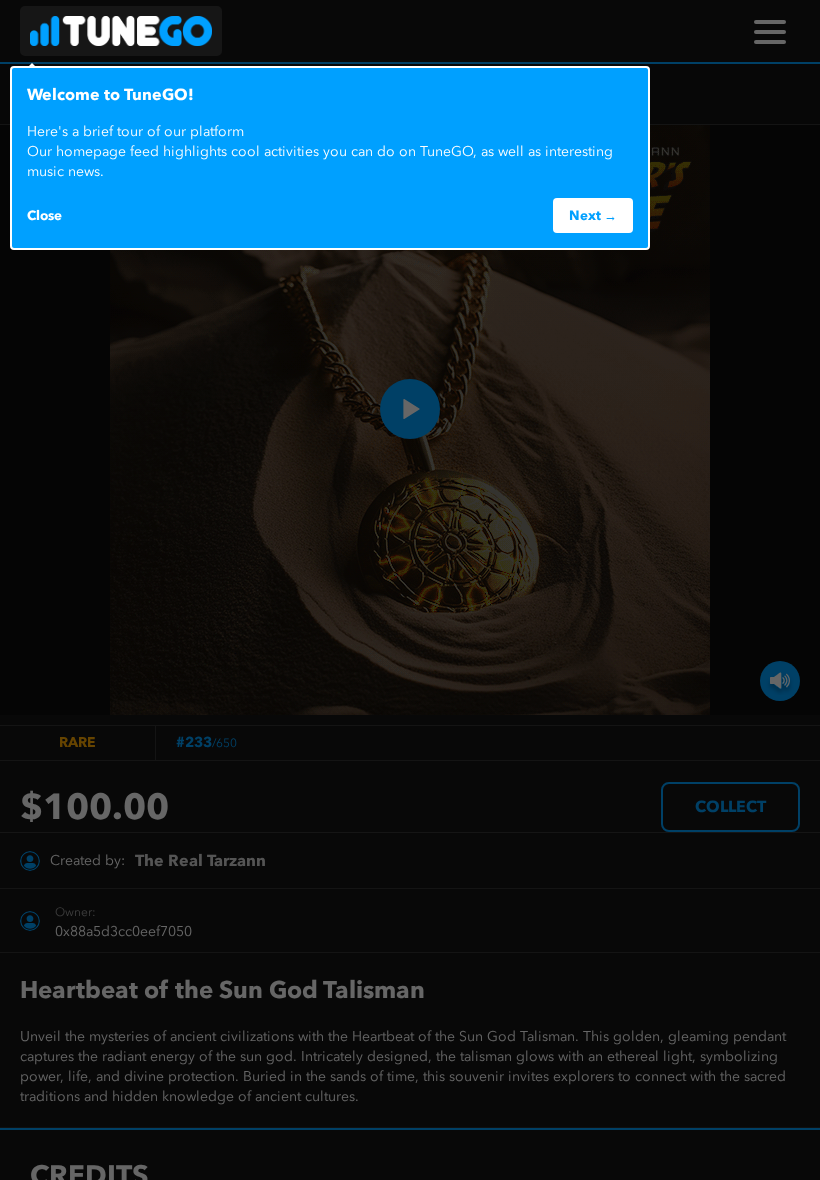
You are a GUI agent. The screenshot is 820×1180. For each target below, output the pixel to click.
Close (44, 215)
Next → (593, 215)
